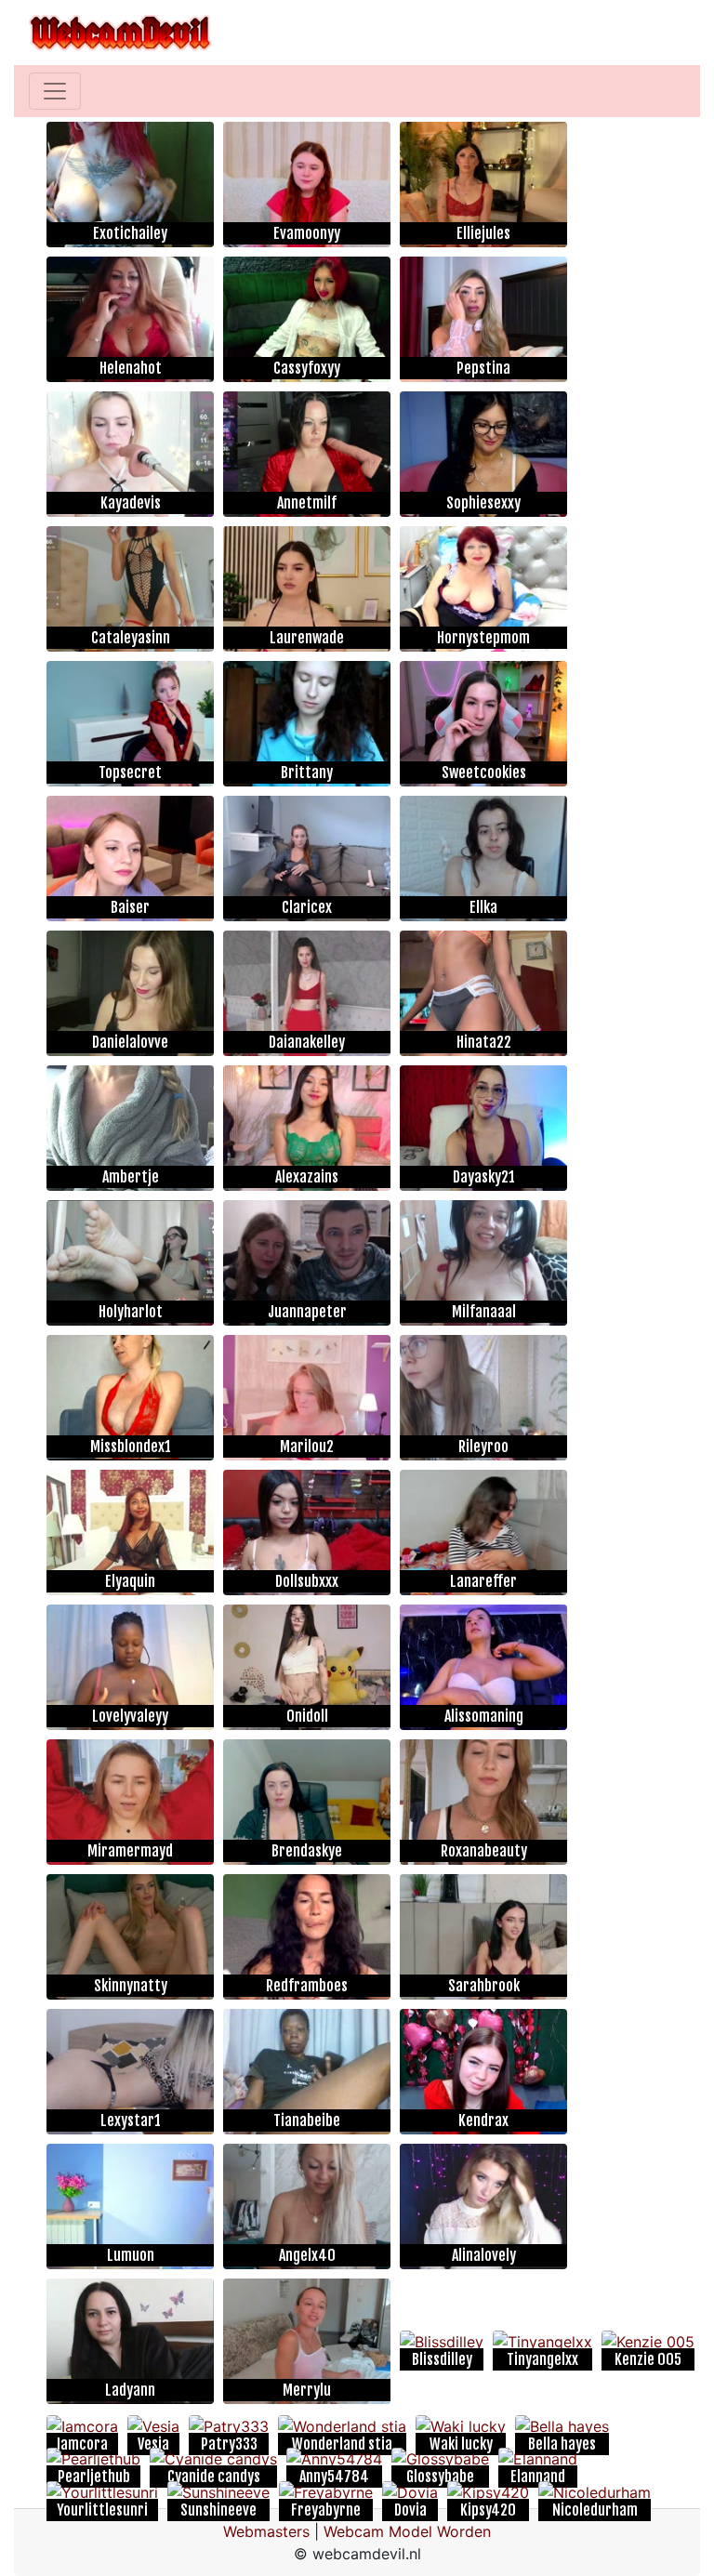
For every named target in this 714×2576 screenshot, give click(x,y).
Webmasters (266, 2531)
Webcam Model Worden (407, 2531)
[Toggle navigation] (55, 91)
